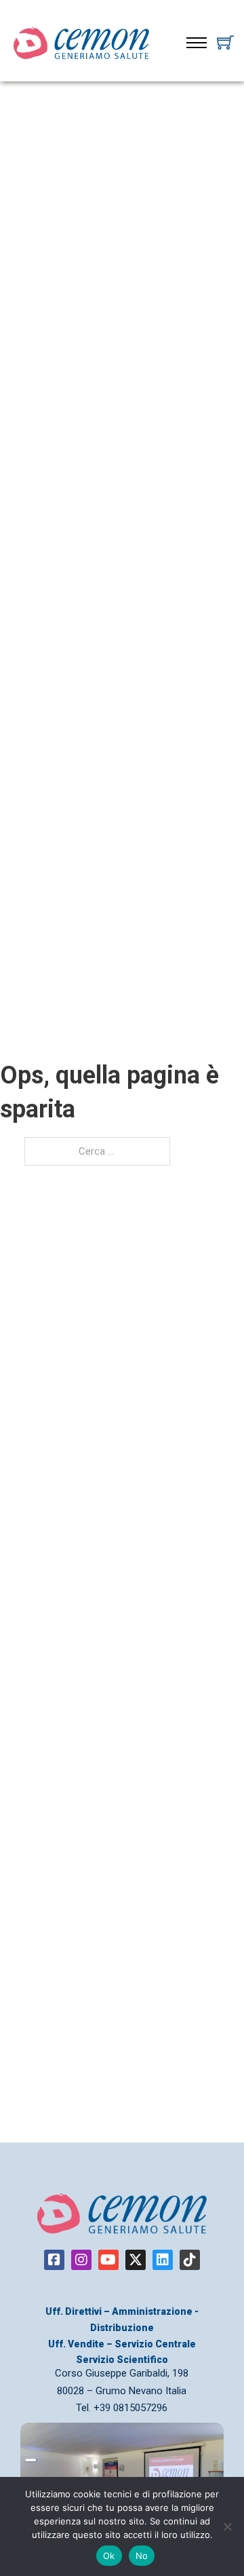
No (142, 2556)
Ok (109, 2556)
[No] (227, 2526)
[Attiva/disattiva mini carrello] (225, 42)
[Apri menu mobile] (197, 43)
